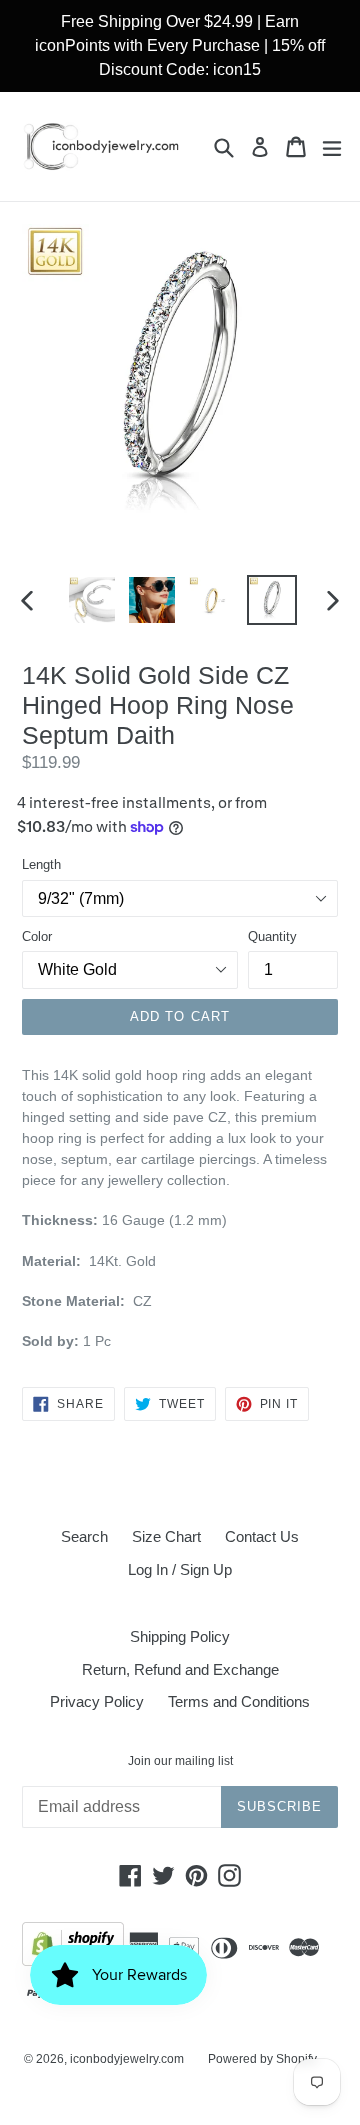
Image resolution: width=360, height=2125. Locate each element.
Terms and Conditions (239, 1701)
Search (84, 1536)
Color (37, 936)
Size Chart (166, 1536)
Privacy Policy (97, 1701)
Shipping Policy (180, 1636)
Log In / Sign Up (180, 1569)
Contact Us (262, 1536)
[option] (92, 600)
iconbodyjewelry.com (127, 2059)
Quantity (272, 936)
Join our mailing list (180, 1761)
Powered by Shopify (262, 2059)
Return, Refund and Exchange (180, 1669)
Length (41, 864)
